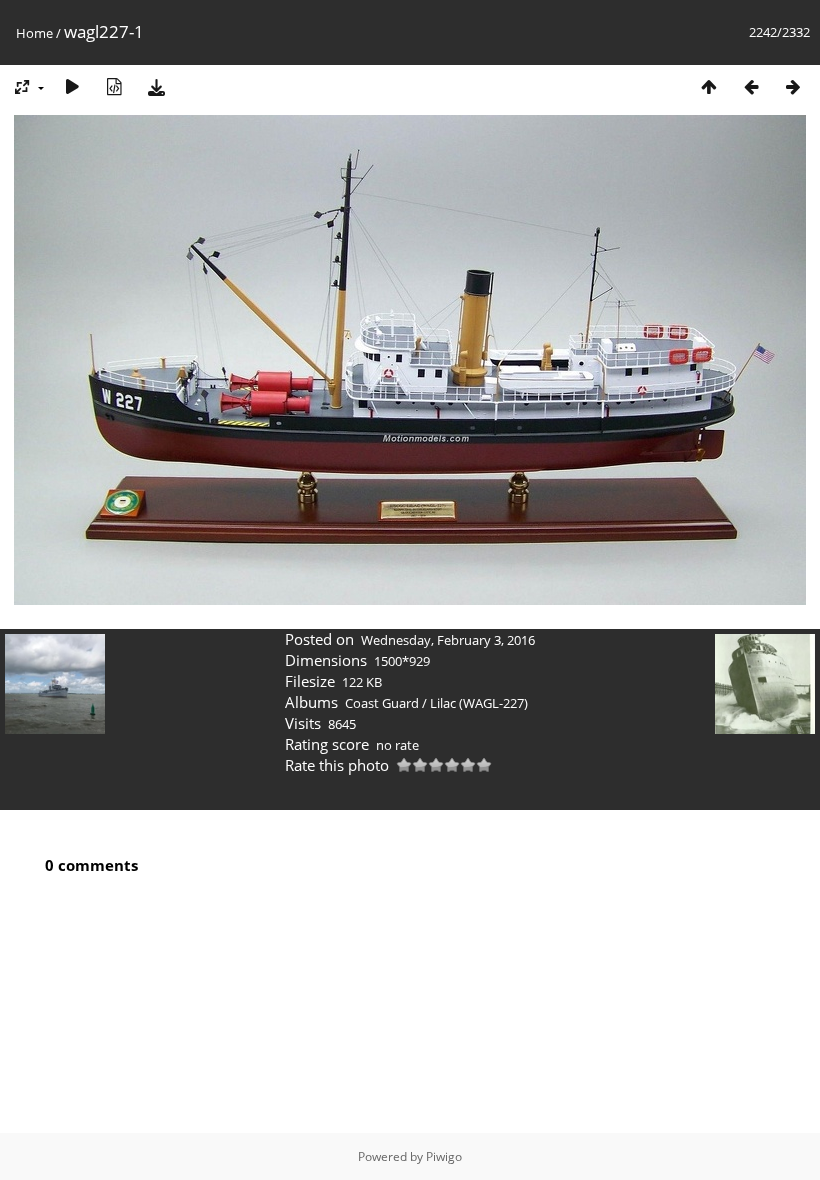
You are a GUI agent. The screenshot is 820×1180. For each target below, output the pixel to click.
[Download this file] (156, 86)
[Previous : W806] (751, 86)
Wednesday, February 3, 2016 (448, 640)
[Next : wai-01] (793, 86)
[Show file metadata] (114, 86)
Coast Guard (382, 703)
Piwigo (444, 1156)
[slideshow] (72, 86)
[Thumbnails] (709, 86)
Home (34, 33)
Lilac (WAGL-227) (479, 703)
